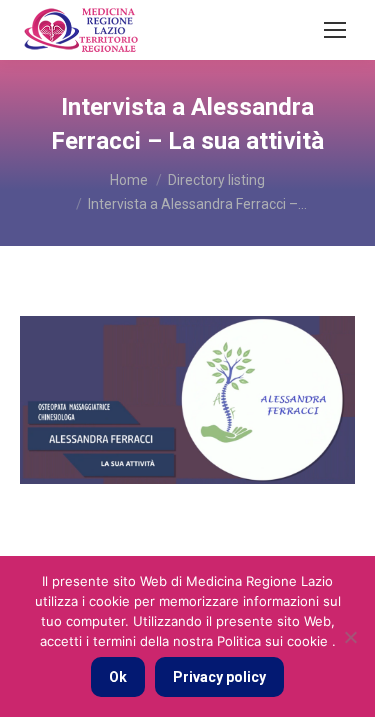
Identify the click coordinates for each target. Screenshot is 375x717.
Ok (118, 677)
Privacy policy (219, 677)
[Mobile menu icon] (335, 30)
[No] (350, 637)
